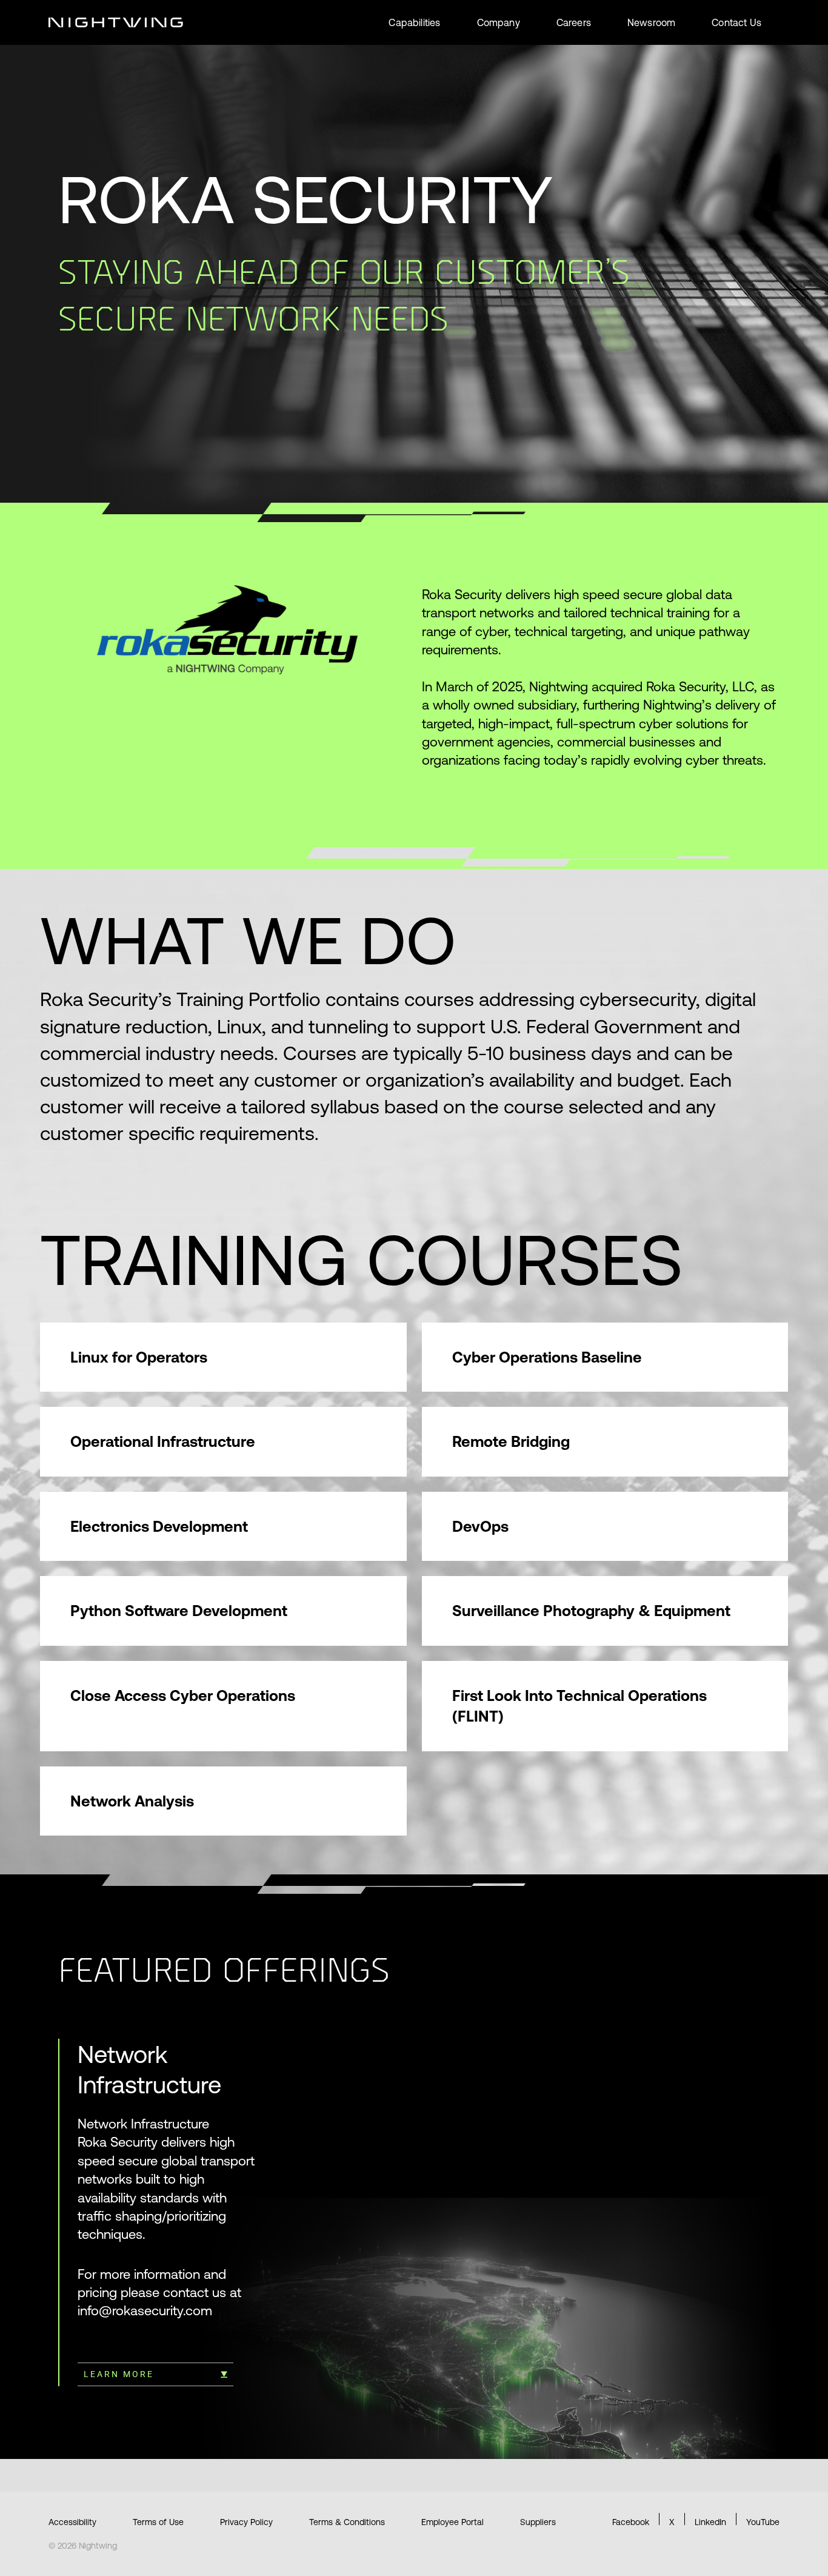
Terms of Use (158, 2522)
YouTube (763, 2522)
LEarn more (119, 2374)
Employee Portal (452, 2522)
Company (499, 22)
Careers (574, 22)
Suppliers (538, 2522)
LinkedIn (710, 2522)
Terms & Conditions (347, 2522)
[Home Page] (116, 22)
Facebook (631, 2522)
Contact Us (736, 22)
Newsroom (651, 22)
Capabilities (414, 22)
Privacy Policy (246, 2522)
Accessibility (72, 2522)
